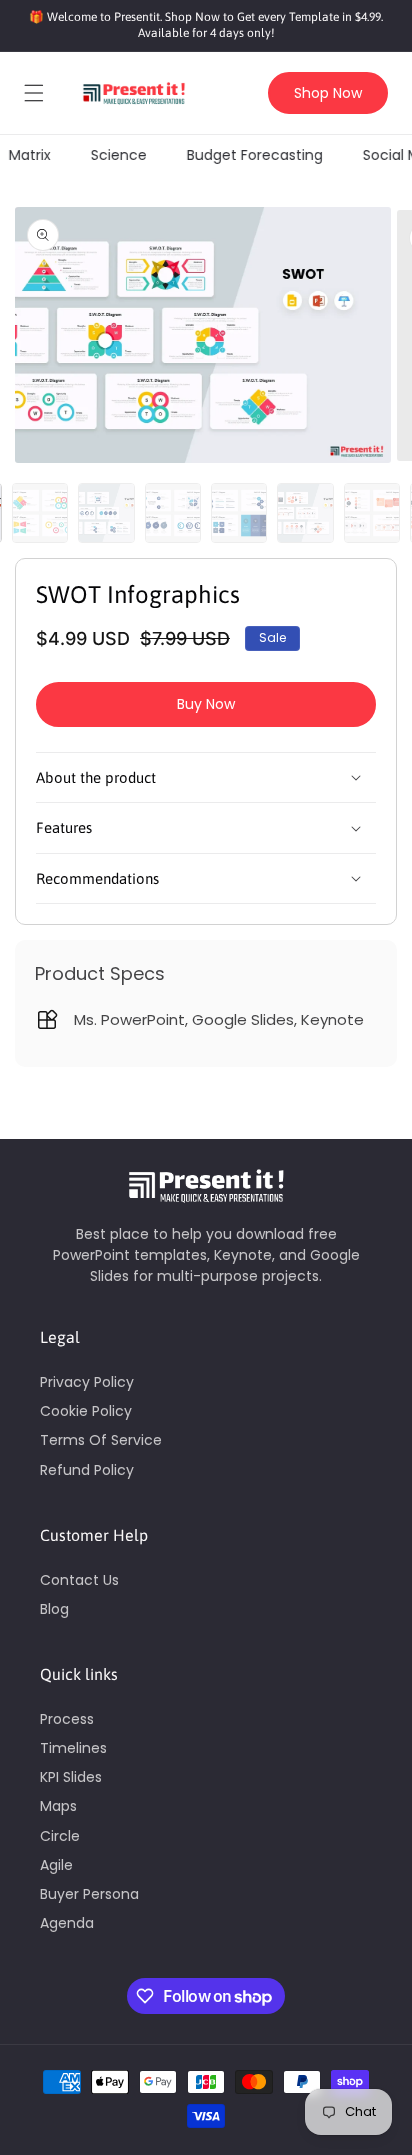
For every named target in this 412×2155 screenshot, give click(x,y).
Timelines (73, 1748)
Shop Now (328, 93)
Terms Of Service (101, 1440)
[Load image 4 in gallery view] (173, 513)
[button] (34, 93)
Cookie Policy (86, 1411)
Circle (60, 1836)
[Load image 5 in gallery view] (239, 513)
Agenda (67, 1923)
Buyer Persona (89, 1894)
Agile (56, 1865)
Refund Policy (87, 1470)
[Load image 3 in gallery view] (106, 513)
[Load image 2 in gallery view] (40, 513)
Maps (58, 1806)
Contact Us (79, 1580)
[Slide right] (392, 518)
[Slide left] (20, 518)
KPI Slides (71, 1777)
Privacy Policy (87, 1382)
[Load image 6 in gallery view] (305, 513)
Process (67, 1719)
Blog (54, 1609)
